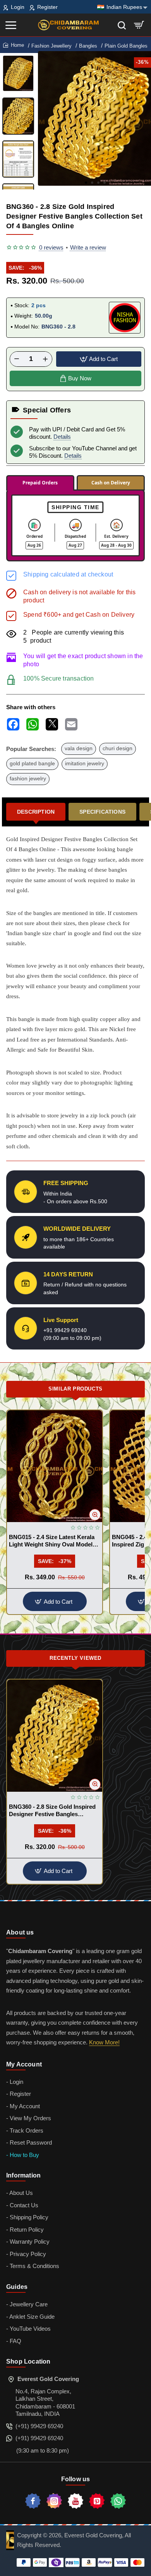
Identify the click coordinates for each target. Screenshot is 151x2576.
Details (62, 437)
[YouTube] (75, 2501)
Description (36, 812)
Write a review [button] (88, 247)
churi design (118, 748)
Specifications (102, 812)
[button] (86, 183)
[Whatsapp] (118, 2501)
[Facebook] (33, 2501)
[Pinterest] (97, 2501)
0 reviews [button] (51, 247)
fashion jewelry (28, 779)
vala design (79, 748)
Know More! (104, 2042)
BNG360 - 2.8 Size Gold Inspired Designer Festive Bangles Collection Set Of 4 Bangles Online (52, 1811)
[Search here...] (122, 25)
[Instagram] (54, 2501)
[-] (17, 359)
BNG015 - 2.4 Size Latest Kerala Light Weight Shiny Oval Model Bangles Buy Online (52, 1541)
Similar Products (75, 1389)
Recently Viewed (75, 1658)
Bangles (88, 46)
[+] (45, 359)
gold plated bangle (32, 764)
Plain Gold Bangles (126, 46)
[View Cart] (139, 25)
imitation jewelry (85, 764)
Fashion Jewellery (51, 46)
